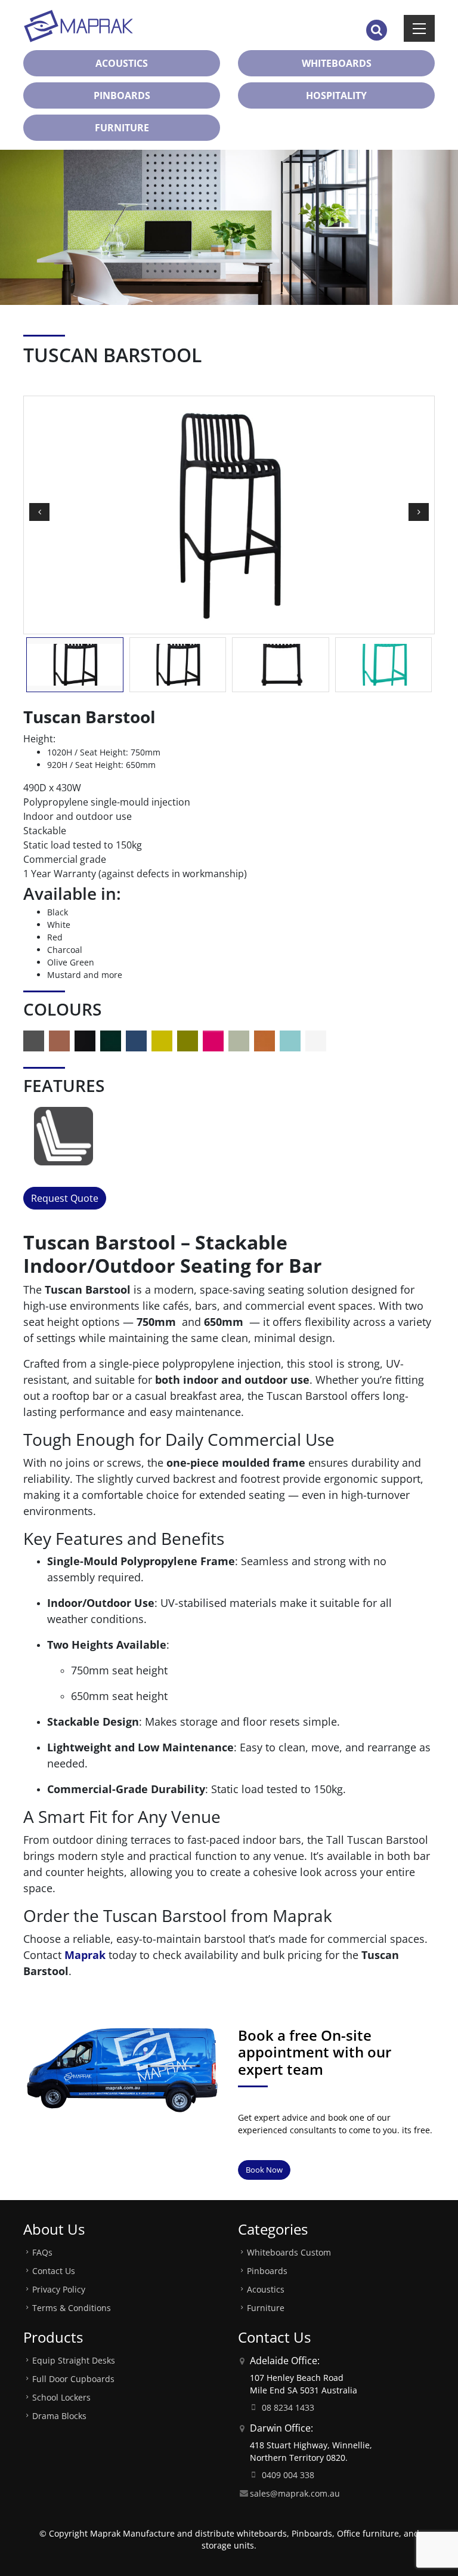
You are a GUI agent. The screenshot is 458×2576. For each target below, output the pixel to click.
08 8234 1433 (288, 2407)
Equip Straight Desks (74, 2360)
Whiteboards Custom (289, 2252)
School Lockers (61, 2397)
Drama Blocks (59, 2416)
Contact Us (54, 2271)
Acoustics (266, 2289)
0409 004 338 (288, 2475)
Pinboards (267, 2271)
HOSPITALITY (336, 95)
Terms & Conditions (72, 2308)
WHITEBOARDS (337, 63)
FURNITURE (122, 128)
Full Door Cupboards (73, 2379)
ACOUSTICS (122, 63)
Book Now (264, 2170)
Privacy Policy (59, 2289)
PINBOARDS (122, 95)
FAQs (42, 2252)
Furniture (266, 2308)
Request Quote (65, 1198)
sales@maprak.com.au (295, 2493)
